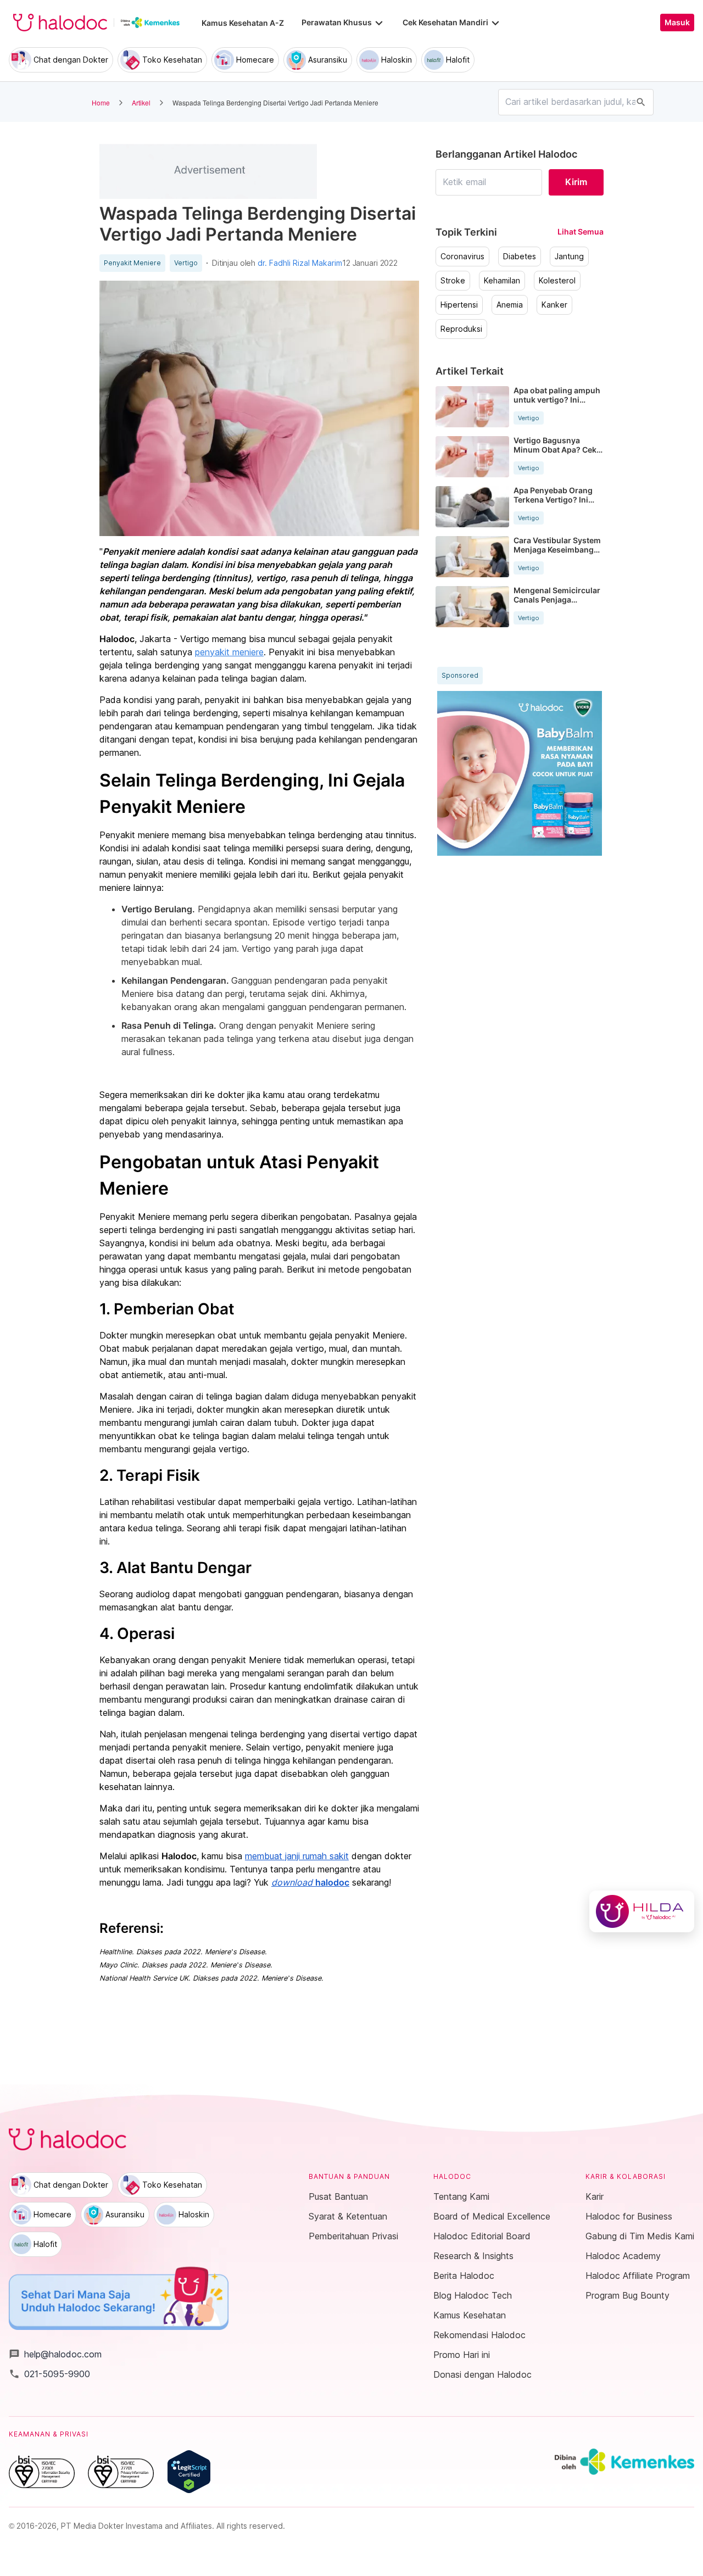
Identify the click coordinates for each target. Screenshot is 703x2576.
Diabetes (520, 257)
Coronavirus (462, 257)
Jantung (569, 257)
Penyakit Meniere (132, 263)
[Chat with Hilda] (642, 1911)
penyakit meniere (229, 652)
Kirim (576, 182)
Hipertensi (459, 305)
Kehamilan (502, 281)
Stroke (453, 281)
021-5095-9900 (49, 2374)
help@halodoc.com (55, 2354)
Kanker (554, 305)
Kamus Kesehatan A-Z (243, 23)
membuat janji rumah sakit (297, 1856)
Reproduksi (461, 329)
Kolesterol (557, 281)
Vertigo (186, 263)
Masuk (677, 23)
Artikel (141, 102)
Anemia (510, 305)
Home (101, 102)
